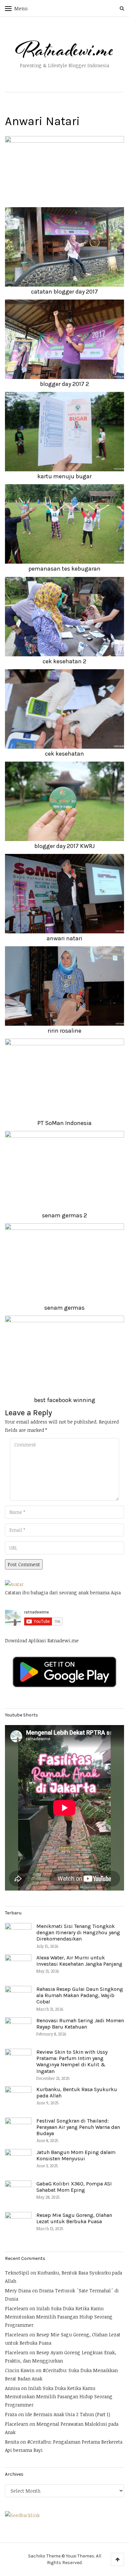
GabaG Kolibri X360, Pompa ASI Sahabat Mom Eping (74, 2187)
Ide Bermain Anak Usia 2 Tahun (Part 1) (68, 2414)
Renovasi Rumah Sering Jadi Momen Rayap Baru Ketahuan (80, 2024)
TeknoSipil (17, 2273)
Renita (12, 2442)
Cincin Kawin (20, 2370)
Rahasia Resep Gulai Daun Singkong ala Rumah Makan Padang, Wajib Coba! (80, 1995)
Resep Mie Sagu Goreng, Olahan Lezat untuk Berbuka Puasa (74, 2218)
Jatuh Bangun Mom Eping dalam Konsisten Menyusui (76, 2155)
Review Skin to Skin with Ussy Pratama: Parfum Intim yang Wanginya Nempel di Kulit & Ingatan (72, 2061)
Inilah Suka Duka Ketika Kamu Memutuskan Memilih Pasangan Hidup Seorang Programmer (59, 2317)
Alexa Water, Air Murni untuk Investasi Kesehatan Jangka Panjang (79, 1961)
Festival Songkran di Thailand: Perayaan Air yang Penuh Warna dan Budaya (78, 2127)
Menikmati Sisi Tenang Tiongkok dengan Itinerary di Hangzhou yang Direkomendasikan (78, 1932)
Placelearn (17, 2308)
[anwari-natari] (64, 169)
